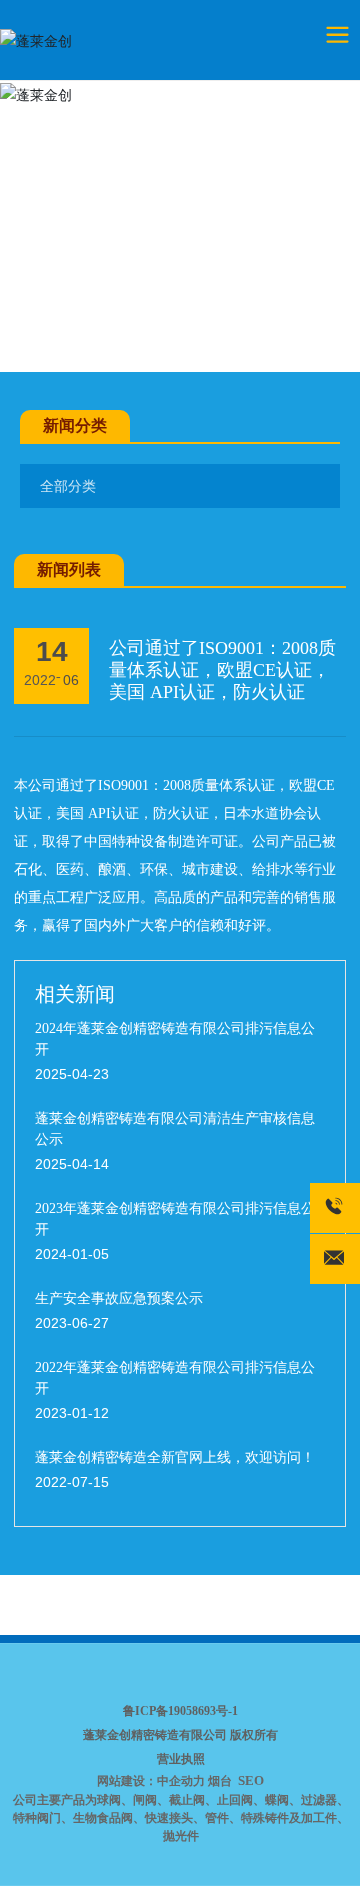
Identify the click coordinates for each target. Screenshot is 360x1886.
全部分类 (68, 486)
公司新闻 (197, 329)
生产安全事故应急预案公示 (119, 1298)
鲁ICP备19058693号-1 (180, 1711)
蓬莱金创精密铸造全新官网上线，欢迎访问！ (175, 1457)
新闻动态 (116, 329)
